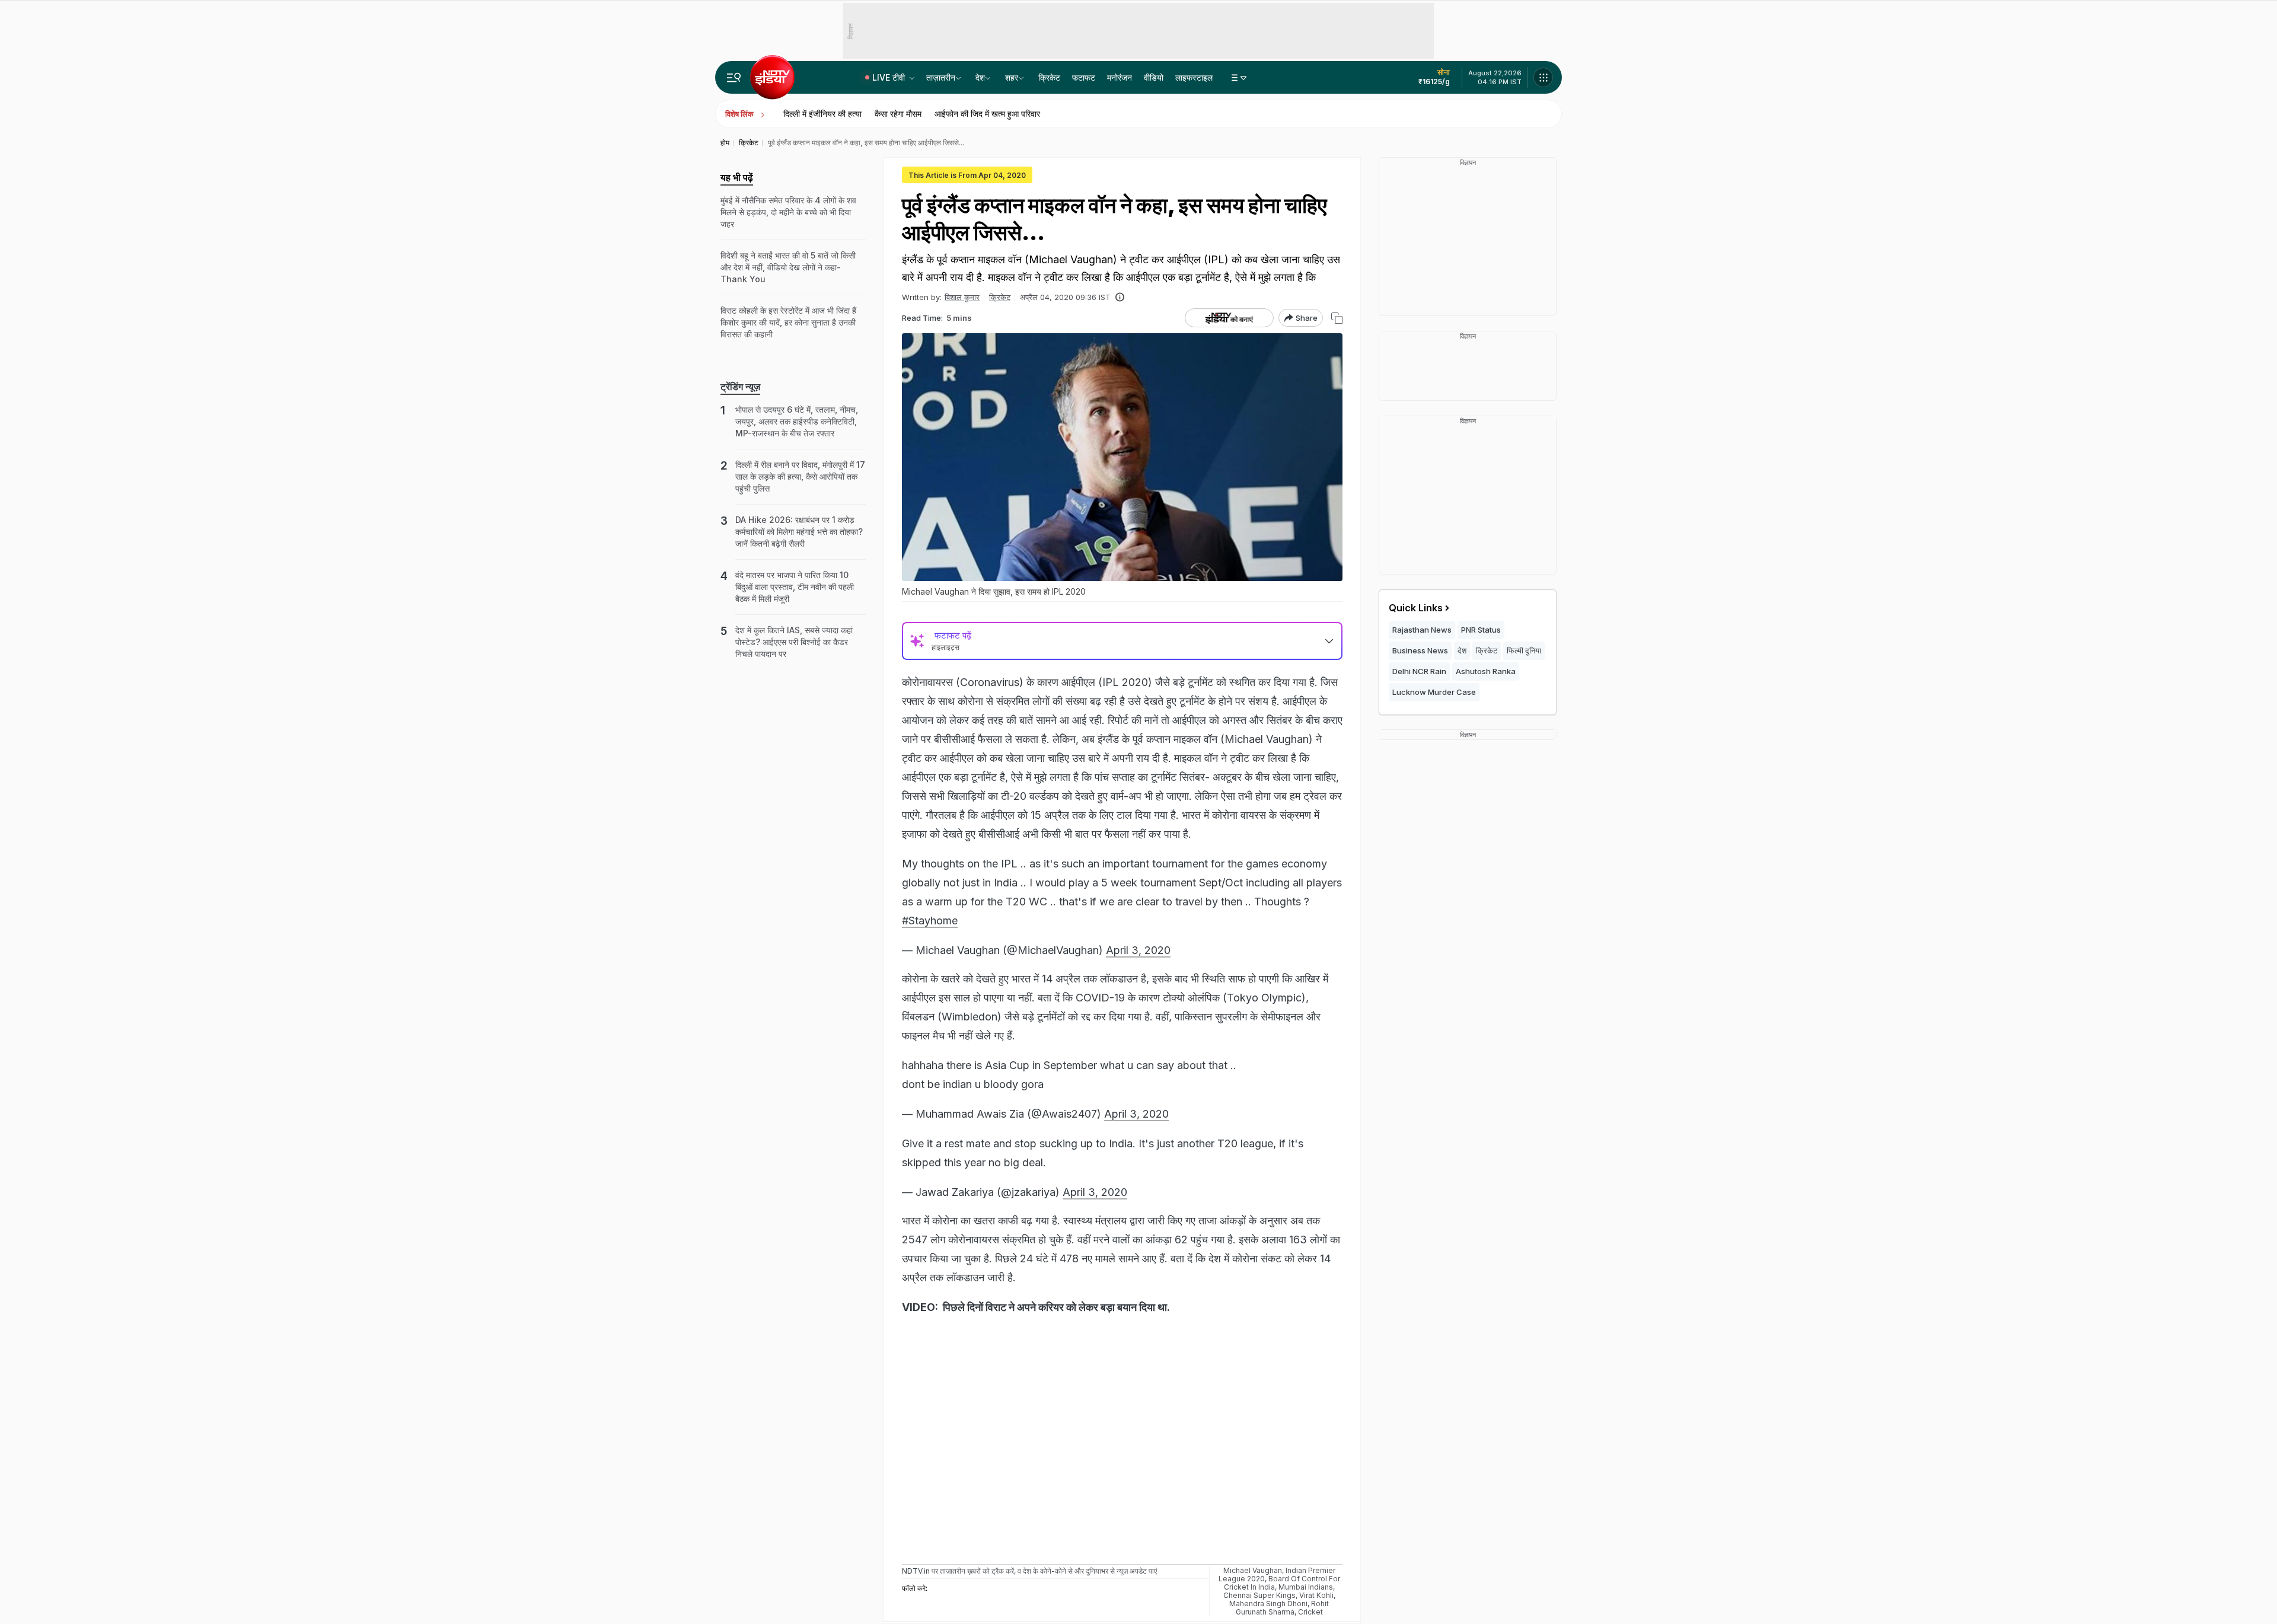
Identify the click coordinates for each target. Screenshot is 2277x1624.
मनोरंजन (1120, 77)
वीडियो (1154, 77)
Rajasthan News (1422, 630)
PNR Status (1481, 630)
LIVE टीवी (890, 77)
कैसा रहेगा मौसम (898, 114)
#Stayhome (930, 921)
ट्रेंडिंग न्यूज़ (740, 387)
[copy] (1337, 318)
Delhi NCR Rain (1419, 671)
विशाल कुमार (962, 297)
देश (980, 77)
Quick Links (1416, 608)
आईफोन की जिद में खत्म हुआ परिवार (987, 114)
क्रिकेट (1049, 77)
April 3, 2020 (1138, 950)
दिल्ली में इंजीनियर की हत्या (822, 114)
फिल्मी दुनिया (1524, 650)
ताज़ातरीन (941, 77)
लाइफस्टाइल (1194, 77)
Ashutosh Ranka (1486, 671)
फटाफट (1084, 77)
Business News (1420, 650)
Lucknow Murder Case (1434, 692)
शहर (1012, 77)
